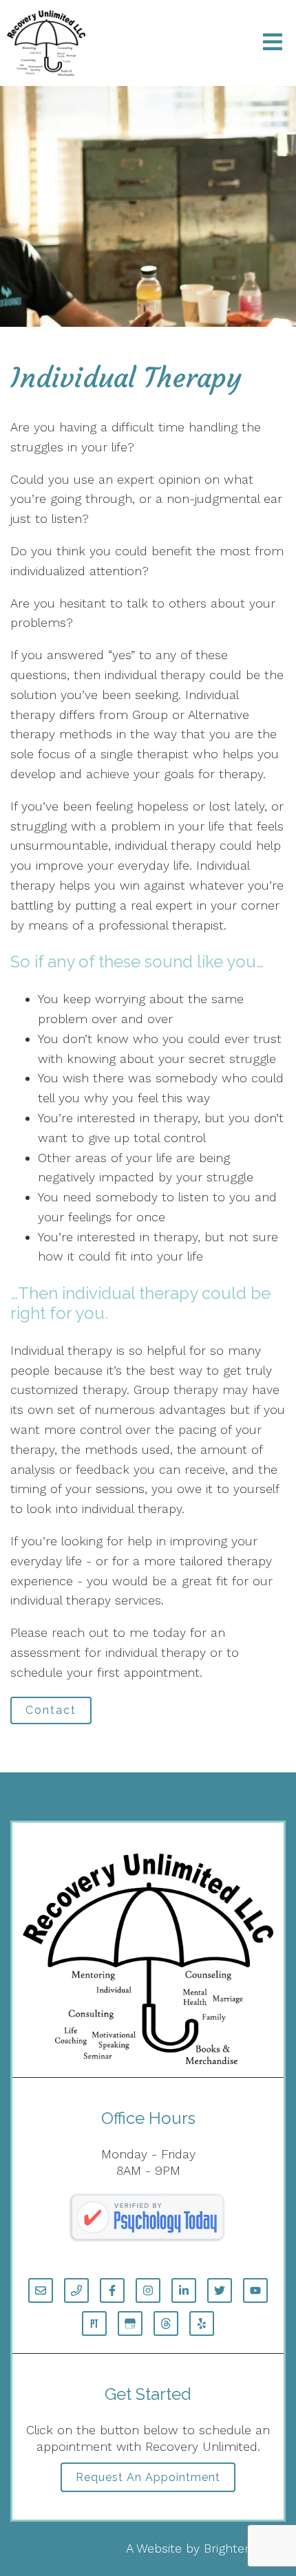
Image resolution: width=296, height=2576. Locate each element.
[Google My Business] (130, 2323)
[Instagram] (148, 2290)
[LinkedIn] (184, 2290)
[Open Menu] (273, 43)
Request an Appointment (148, 2477)
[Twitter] (220, 2290)
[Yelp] (202, 2323)
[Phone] (76, 2290)
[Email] (41, 2290)
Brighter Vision (245, 2548)
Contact (51, 1710)
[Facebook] (112, 2290)
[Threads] (166, 2323)
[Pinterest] (94, 2323)
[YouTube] (255, 2290)
